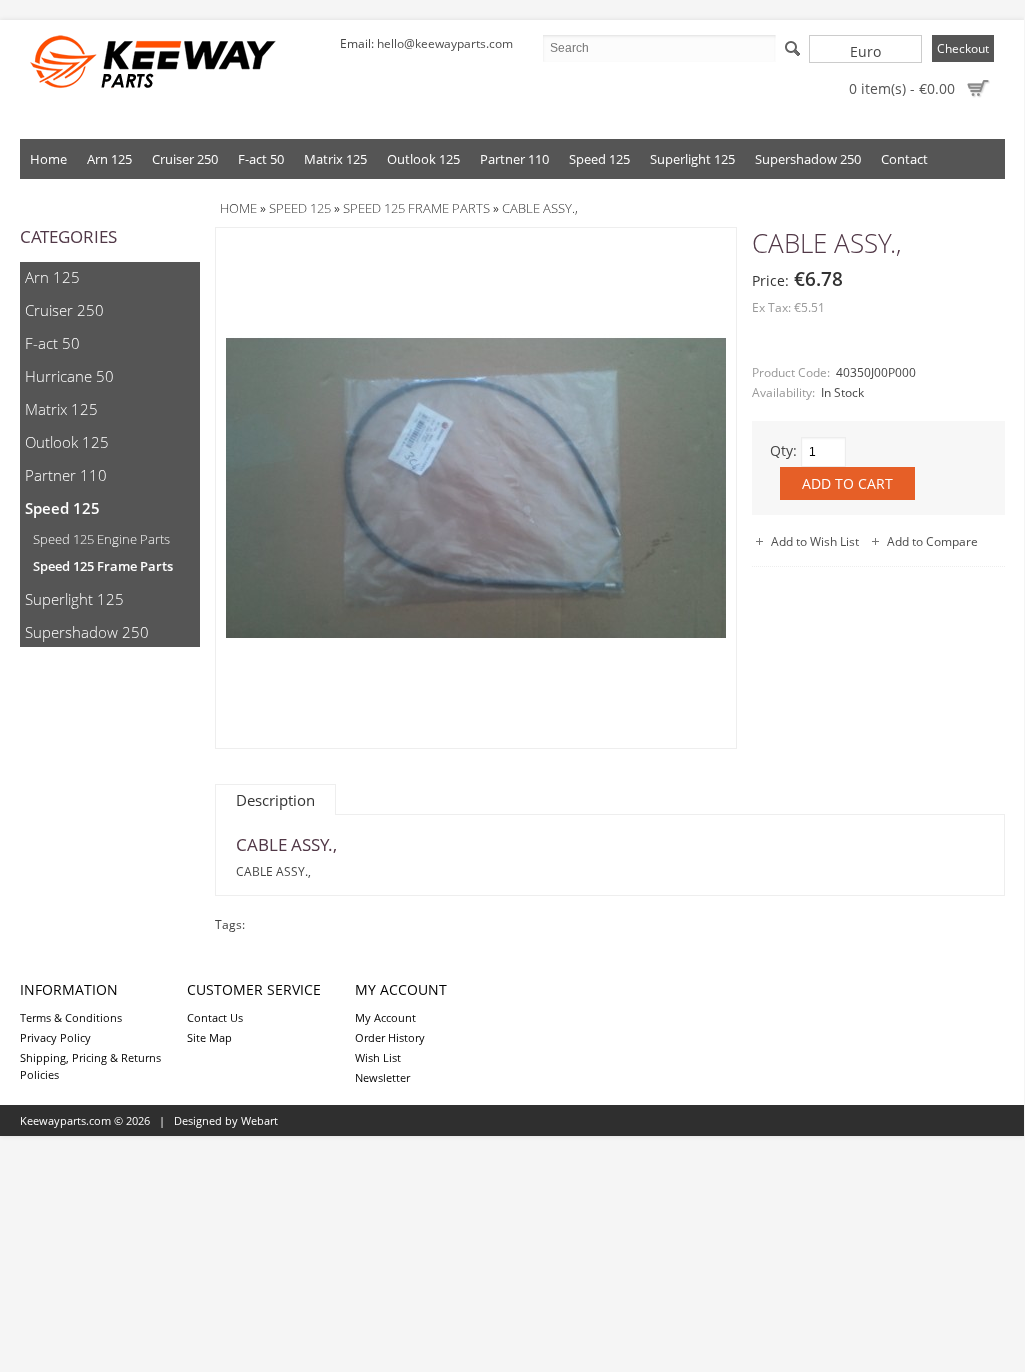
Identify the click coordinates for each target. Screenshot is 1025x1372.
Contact (904, 159)
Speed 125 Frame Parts (103, 566)
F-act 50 (261, 159)
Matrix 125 (335, 159)
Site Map (209, 1037)
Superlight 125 (692, 159)
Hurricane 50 (69, 376)
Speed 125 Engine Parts (101, 539)
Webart (259, 1120)
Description (275, 800)
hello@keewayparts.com (445, 43)
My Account (385, 1017)
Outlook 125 (423, 159)
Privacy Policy (55, 1037)
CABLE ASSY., (540, 208)
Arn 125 (109, 159)
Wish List (378, 1057)
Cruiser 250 (185, 159)
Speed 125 (599, 159)
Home (48, 159)
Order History (390, 1037)
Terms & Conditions (71, 1017)
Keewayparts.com (65, 1120)
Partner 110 (514, 159)
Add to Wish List (815, 541)
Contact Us (215, 1017)
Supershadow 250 (808, 159)
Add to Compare (932, 541)
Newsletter (382, 1077)
